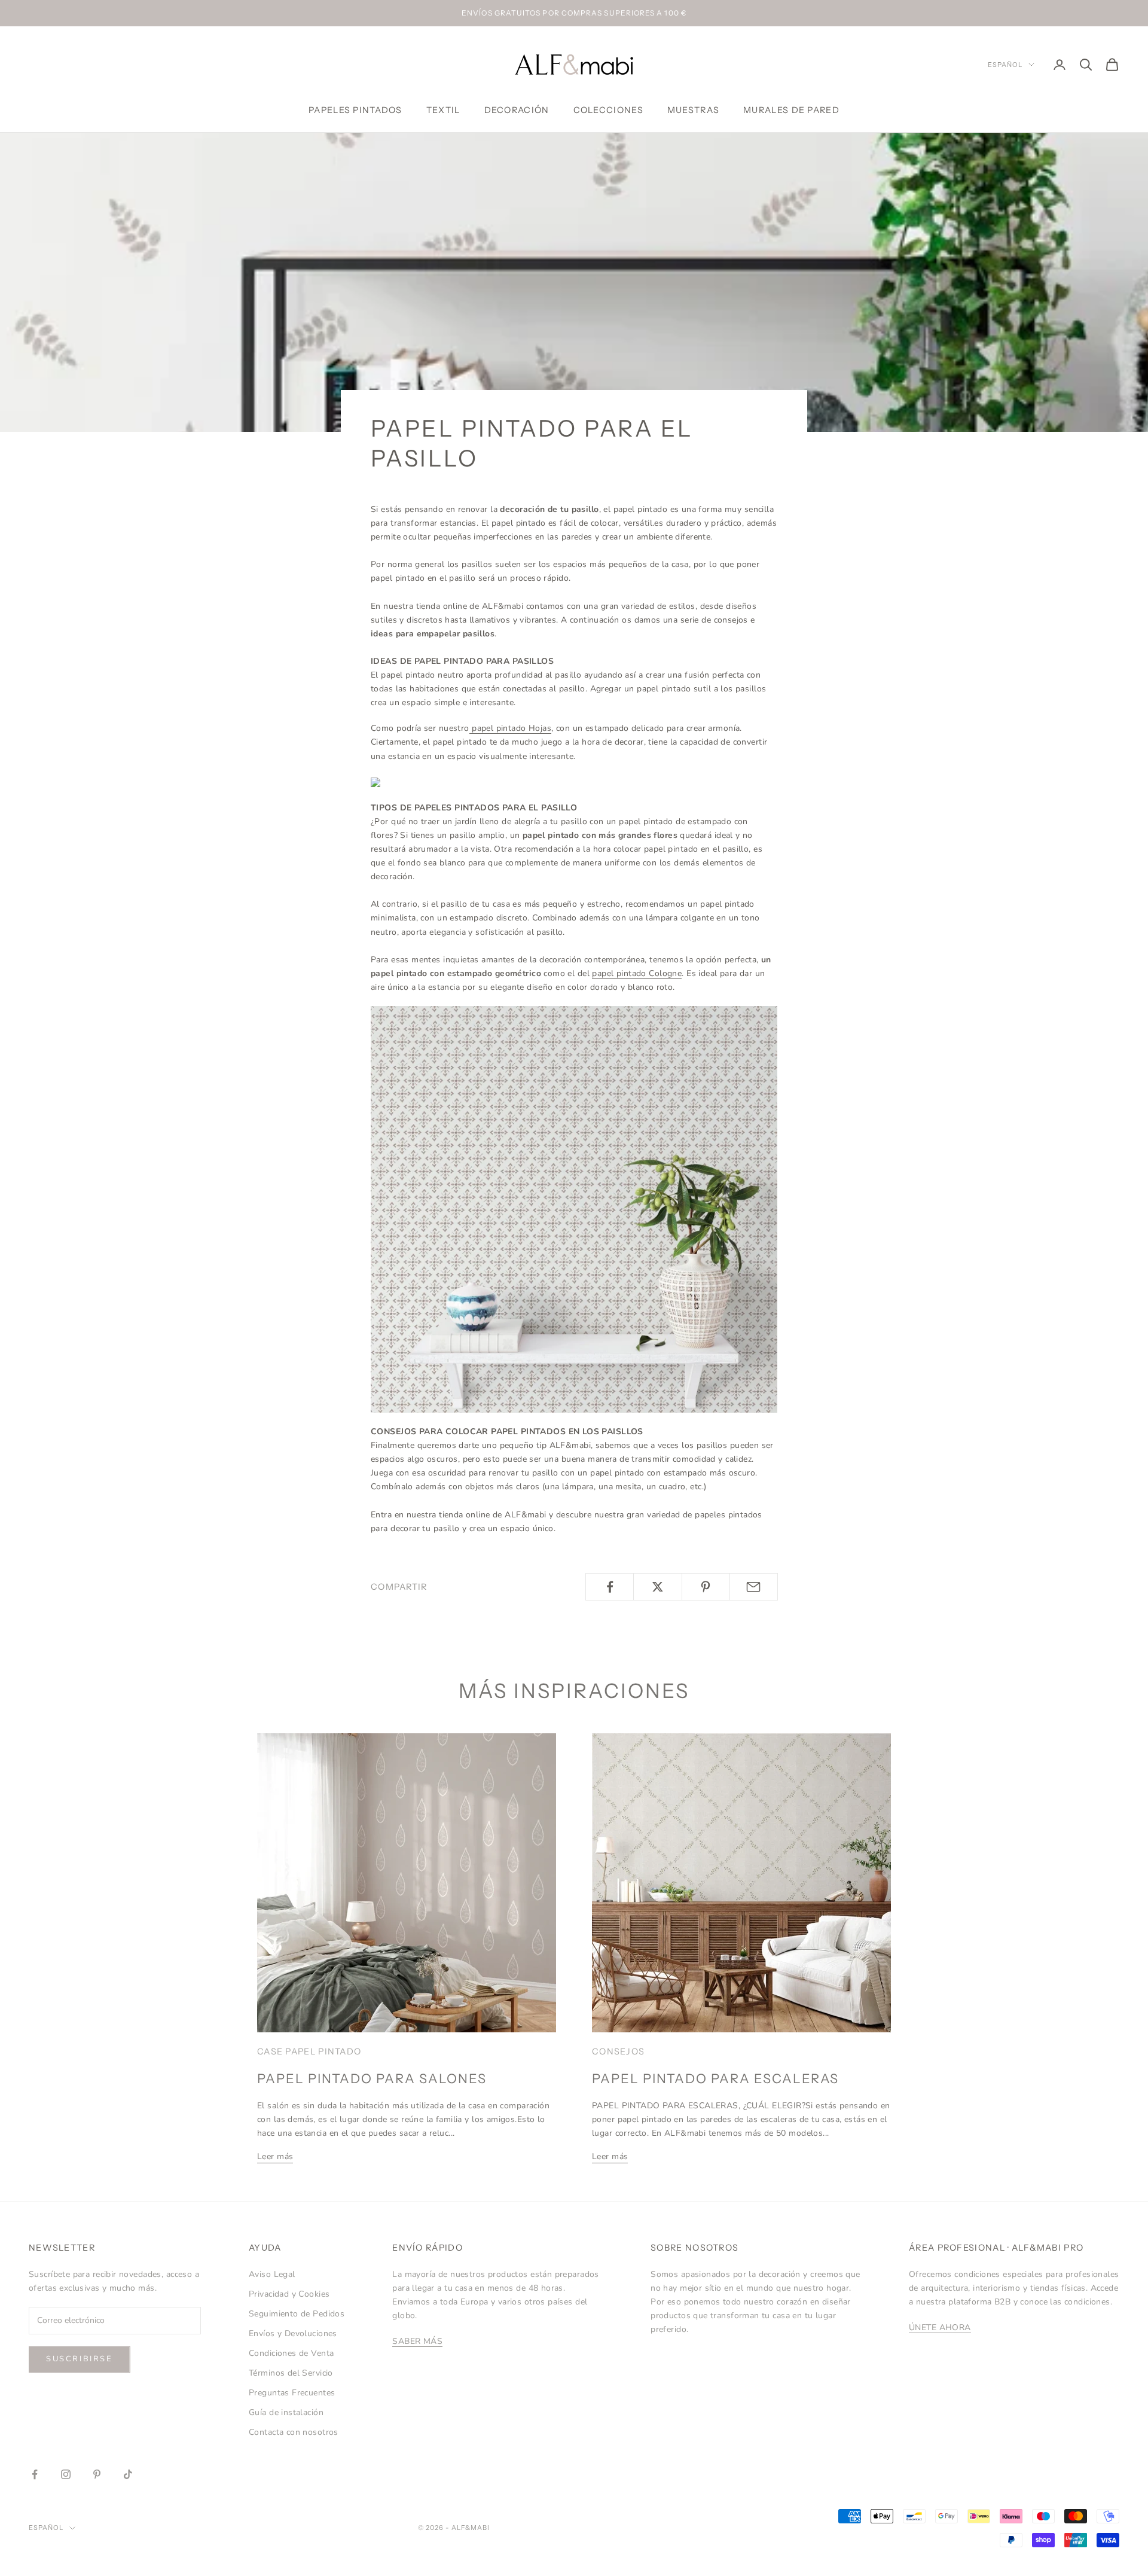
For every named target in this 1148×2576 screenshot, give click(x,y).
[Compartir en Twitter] (657, 1587)
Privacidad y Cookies (289, 2294)
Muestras (693, 110)
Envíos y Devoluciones (293, 2333)
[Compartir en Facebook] (610, 1587)
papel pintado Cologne (637, 973)
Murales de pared (791, 110)
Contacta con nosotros (294, 2432)
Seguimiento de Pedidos (297, 2314)
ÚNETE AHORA (940, 2327)
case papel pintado (309, 2051)
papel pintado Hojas (510, 728)
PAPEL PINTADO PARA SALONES (372, 2078)
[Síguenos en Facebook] (35, 2474)
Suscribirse (80, 2359)
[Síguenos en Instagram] (66, 2474)
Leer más (275, 2156)
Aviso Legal (272, 2274)
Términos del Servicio (291, 2373)
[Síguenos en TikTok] (128, 2474)
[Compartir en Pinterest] (706, 1587)
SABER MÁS (417, 2341)
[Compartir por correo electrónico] (754, 1587)
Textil (443, 110)
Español (1005, 65)
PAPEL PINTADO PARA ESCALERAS (715, 2078)
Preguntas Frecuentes (292, 2393)
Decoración (517, 110)
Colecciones (608, 110)
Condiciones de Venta (291, 2353)
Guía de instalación (286, 2412)
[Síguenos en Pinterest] (97, 2474)
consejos (618, 2051)
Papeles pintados (355, 110)
